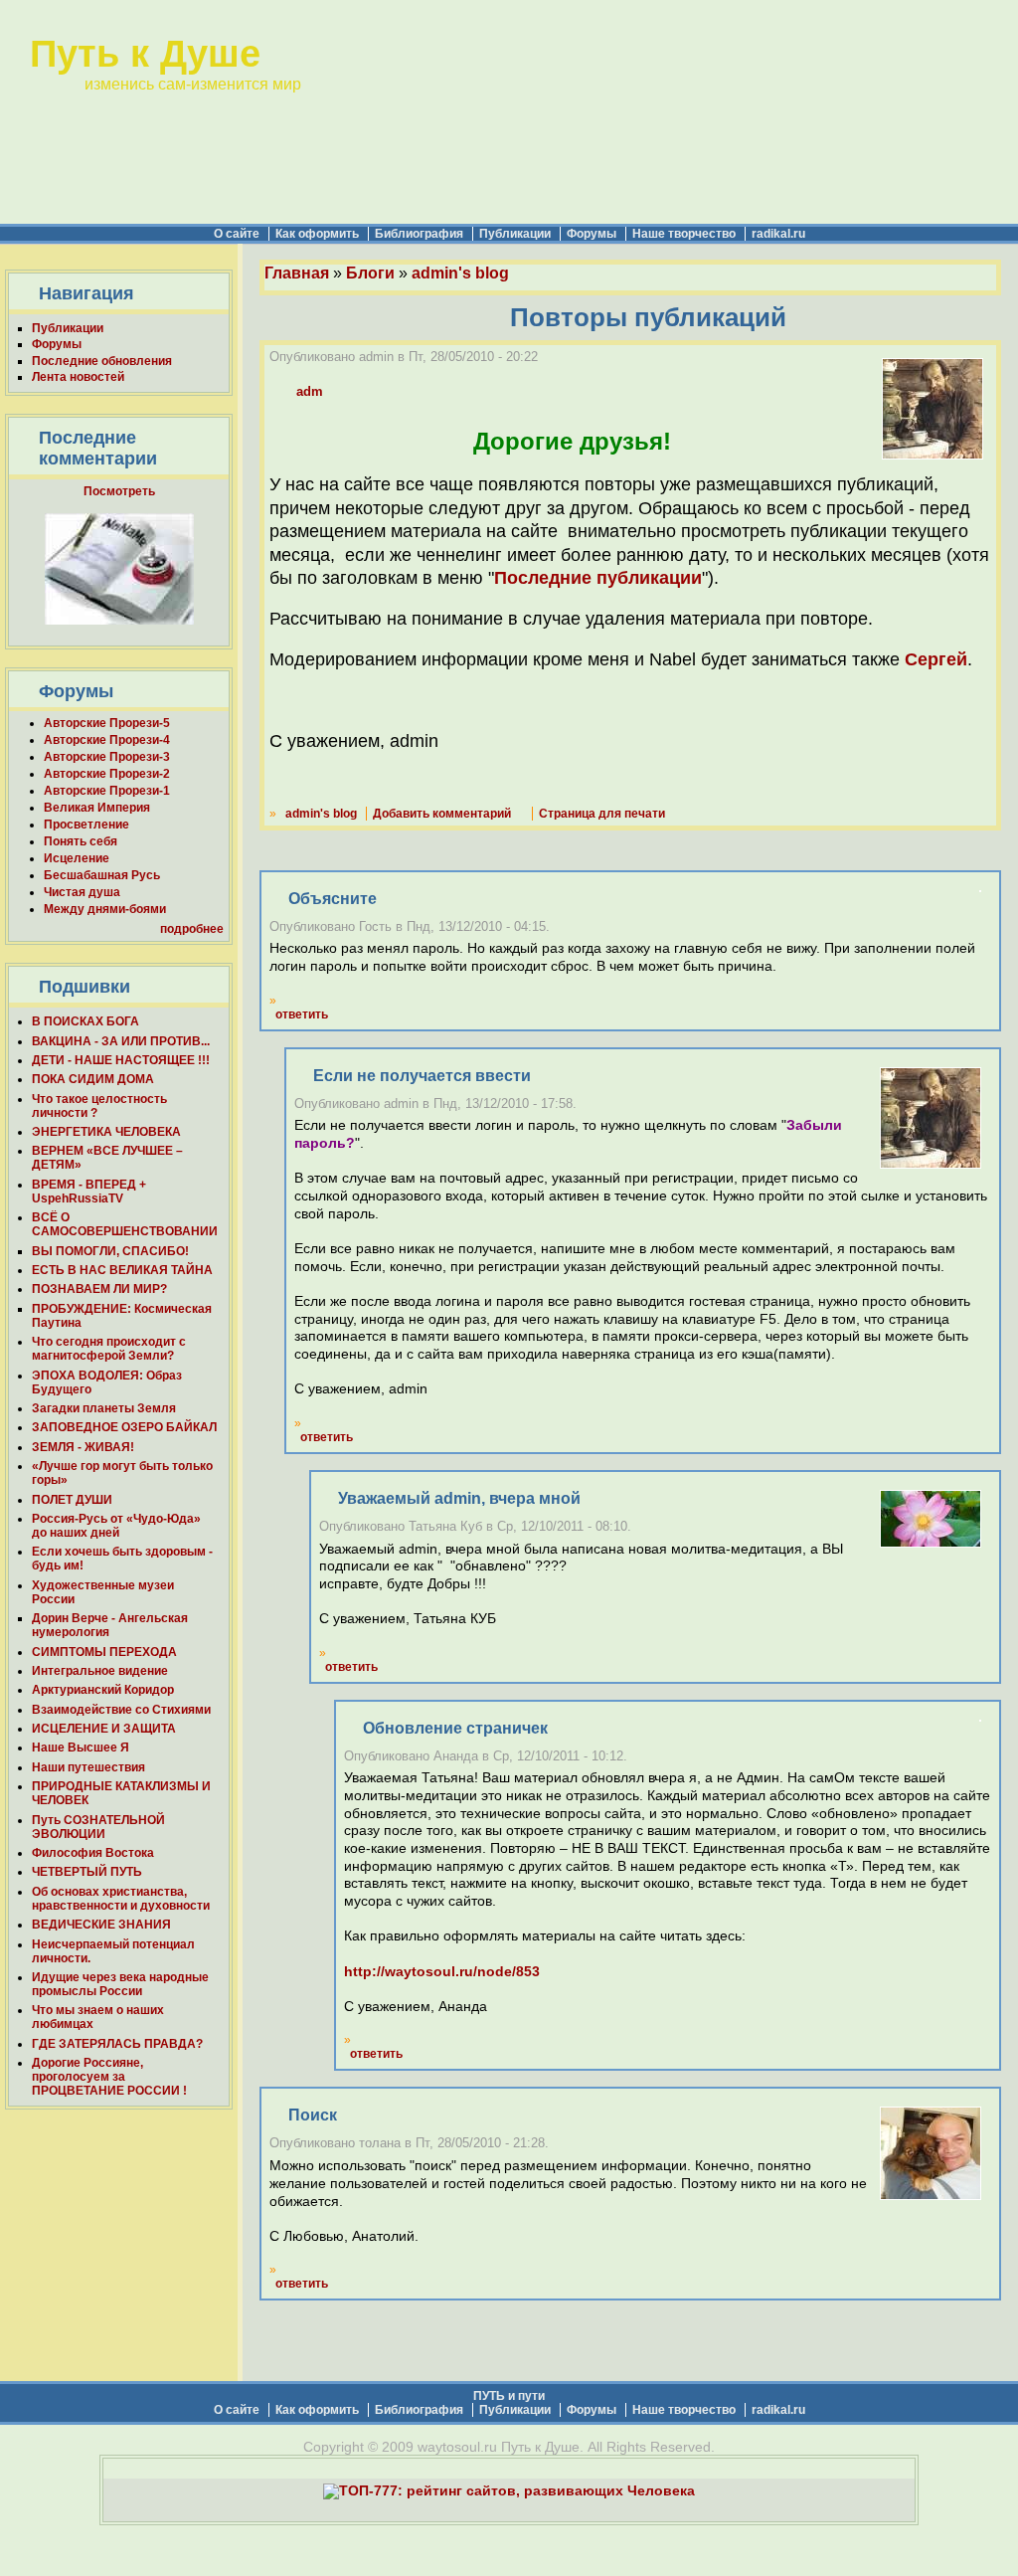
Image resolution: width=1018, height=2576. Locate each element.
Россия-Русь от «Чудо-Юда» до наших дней (116, 1526)
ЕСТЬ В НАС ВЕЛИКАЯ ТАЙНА (122, 1270)
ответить (302, 1014)
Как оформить (317, 234)
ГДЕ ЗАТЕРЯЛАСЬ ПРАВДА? (117, 2044)
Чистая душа (82, 892)
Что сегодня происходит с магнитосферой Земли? (109, 1349)
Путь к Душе (145, 53)
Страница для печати (602, 814)
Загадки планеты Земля (104, 1408)
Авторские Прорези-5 (107, 723)
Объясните (333, 899)
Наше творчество (684, 234)
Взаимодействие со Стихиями (121, 1710)
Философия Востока (93, 1853)
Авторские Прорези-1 (107, 791)
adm (310, 391)
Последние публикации (598, 578)
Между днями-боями (105, 909)
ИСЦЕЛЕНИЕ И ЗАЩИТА (104, 1729)
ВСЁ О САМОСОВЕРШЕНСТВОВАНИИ (125, 1224)
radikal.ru (778, 234)
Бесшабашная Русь (102, 875)
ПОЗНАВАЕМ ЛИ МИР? (99, 1289)
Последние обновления (102, 361)
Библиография (419, 234)
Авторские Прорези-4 (107, 740)
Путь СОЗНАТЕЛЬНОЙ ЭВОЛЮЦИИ (98, 1827)
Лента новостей (78, 377)
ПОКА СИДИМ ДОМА (93, 1079)
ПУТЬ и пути (509, 2396)
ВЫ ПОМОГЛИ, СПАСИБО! (110, 1251)
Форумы (592, 234)
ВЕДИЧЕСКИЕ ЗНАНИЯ (101, 1925)
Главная (297, 273)
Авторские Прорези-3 (107, 757)
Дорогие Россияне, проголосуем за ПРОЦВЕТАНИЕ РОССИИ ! (109, 2077)
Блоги (370, 273)
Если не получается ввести (422, 1076)
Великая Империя (97, 808)
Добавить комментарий (442, 814)
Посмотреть (119, 491)
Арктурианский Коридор (103, 1690)
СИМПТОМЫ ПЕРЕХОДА (104, 1652)
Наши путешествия (88, 1767)
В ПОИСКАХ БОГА (85, 1021)
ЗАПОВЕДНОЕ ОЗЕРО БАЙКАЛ (124, 1427)
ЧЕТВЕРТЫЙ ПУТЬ (87, 1872)
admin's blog (460, 273)
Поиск (313, 2115)
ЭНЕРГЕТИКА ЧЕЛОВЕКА (106, 1132)
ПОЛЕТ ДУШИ (72, 1500)
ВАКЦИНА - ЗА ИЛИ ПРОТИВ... (121, 1041)
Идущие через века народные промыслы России (120, 1984)
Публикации (515, 234)
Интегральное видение (100, 1671)
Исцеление (77, 858)
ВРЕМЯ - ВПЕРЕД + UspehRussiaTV (89, 1192)
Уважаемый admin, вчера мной (459, 1498)
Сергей (936, 659)
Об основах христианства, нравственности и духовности (121, 1899)
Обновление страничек (455, 1728)
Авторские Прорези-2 (107, 774)
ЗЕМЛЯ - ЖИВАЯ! (83, 1447)
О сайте (237, 234)
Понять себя (81, 841)
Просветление (86, 825)
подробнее (192, 929)
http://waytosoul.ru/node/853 (442, 1972)
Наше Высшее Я (81, 1748)
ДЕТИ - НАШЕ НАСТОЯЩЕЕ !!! (121, 1060)
